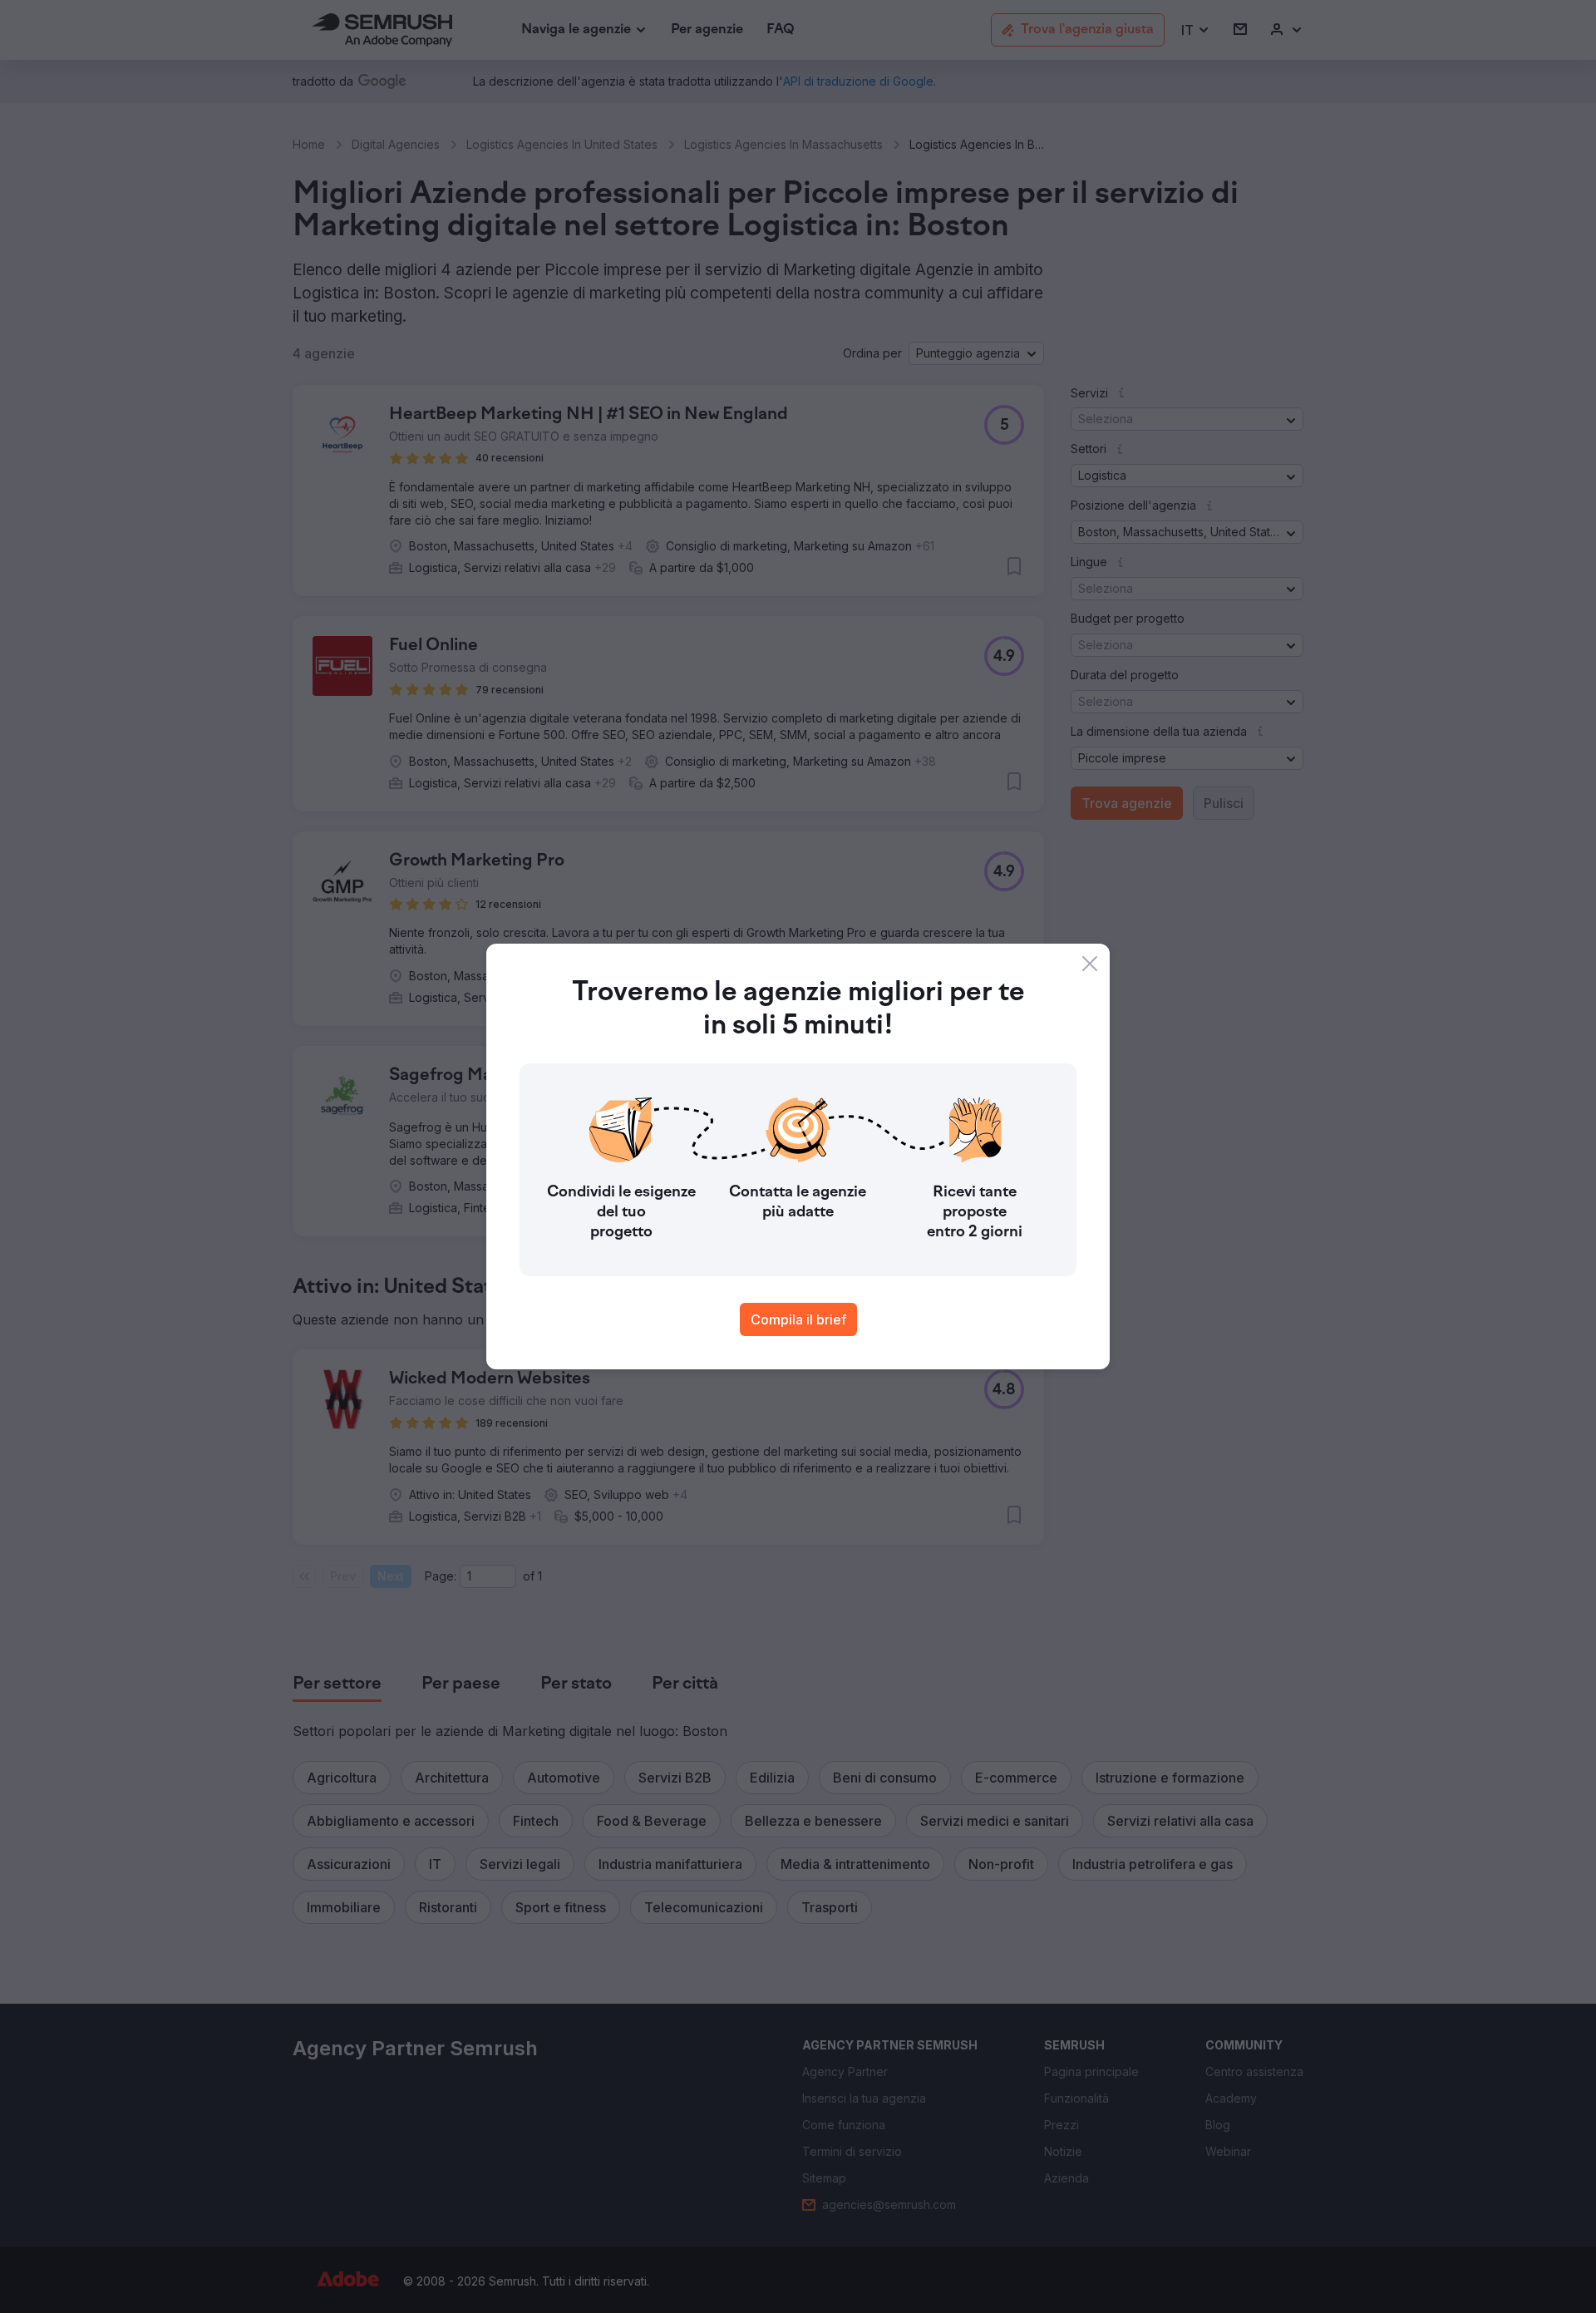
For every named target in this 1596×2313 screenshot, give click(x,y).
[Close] (1090, 964)
